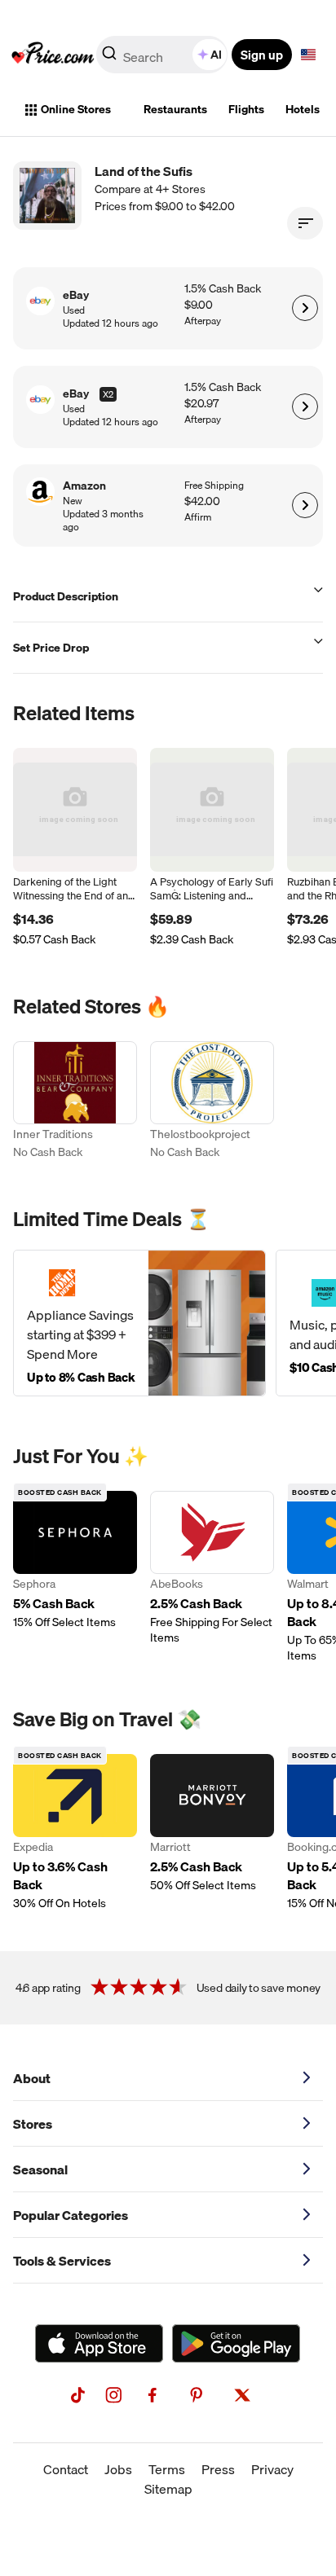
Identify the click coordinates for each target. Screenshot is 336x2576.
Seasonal (40, 2169)
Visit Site (305, 308)
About (32, 2078)
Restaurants (175, 109)
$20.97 (201, 404)
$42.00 (202, 501)
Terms (167, 2469)
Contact (66, 2469)
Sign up (262, 55)
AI (216, 55)
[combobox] (163, 55)
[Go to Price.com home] (53, 55)
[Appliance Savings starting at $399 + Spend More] (139, 1323)
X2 (108, 394)
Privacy (272, 2469)
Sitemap (168, 2489)
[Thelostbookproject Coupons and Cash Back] (212, 1102)
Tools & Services (62, 2261)
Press (218, 2469)
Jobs (118, 2469)
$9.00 (199, 305)
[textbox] (308, 55)
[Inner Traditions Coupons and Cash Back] (75, 1102)
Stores (33, 2124)
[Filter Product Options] (305, 223)
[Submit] (109, 58)
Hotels (303, 109)
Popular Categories (71, 2215)
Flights (246, 109)
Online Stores (76, 109)
